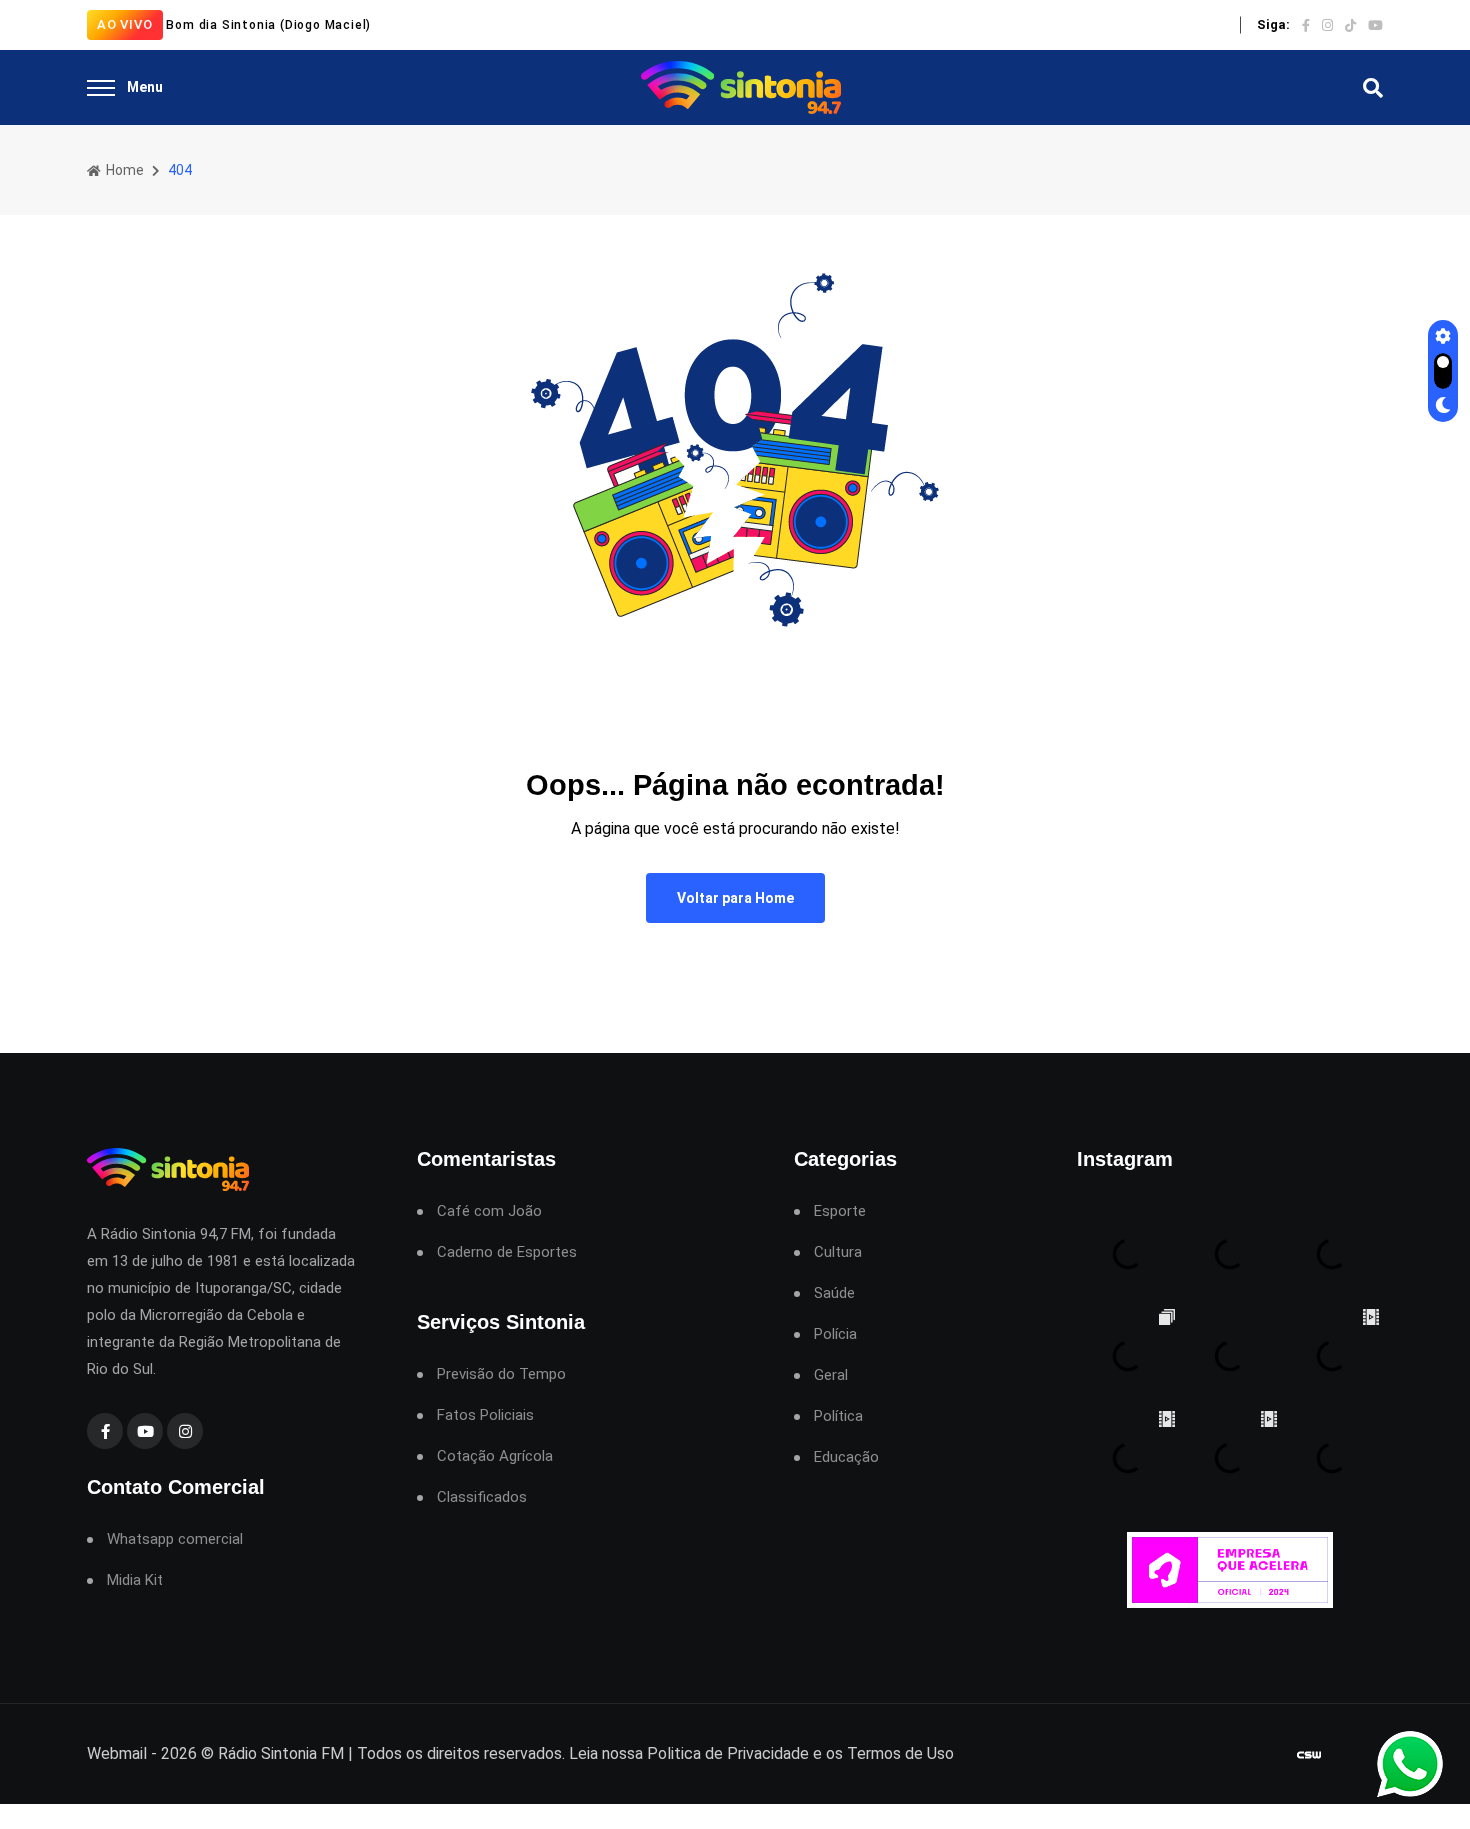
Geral (831, 1375)
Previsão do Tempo (501, 1374)
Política (838, 1416)
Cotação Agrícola (495, 1456)
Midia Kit (135, 1580)
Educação (846, 1457)
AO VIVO (125, 24)
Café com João (489, 1211)
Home (123, 170)
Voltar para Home (735, 898)
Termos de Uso (900, 1753)
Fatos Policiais (485, 1415)
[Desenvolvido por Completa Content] (1309, 1754)
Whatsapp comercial (175, 1539)
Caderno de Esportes (507, 1252)
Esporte (840, 1211)
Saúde (834, 1293)
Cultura (838, 1252)
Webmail (117, 1753)
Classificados (482, 1497)
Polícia (835, 1334)
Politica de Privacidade (728, 1753)
